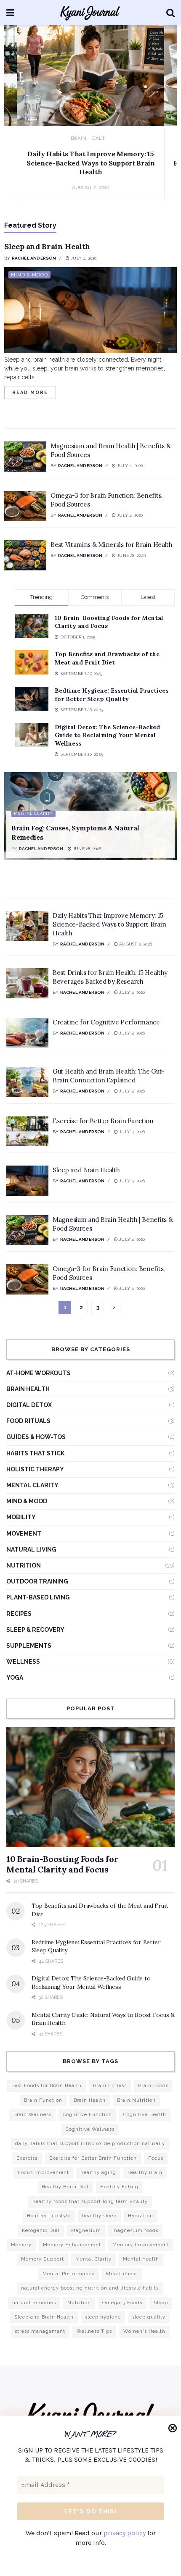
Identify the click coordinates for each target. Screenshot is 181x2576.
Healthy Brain (145, 2173)
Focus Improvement (43, 2173)
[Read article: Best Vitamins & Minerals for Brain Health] (25, 555)
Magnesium (86, 2231)
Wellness (23, 1662)
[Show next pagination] (114, 1308)
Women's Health (144, 2331)
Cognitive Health (145, 2115)
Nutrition (24, 1565)
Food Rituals (28, 1421)
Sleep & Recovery (35, 1630)
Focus (156, 2158)
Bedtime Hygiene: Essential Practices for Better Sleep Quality (112, 695)
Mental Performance (69, 2274)
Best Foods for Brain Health (47, 2086)
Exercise (27, 2158)
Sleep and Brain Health (47, 246)
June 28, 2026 (131, 555)
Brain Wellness (32, 2115)
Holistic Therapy (35, 1469)
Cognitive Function (87, 2115)
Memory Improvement (141, 2245)
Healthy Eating (119, 2187)
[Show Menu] (10, 13)
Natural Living (31, 1549)
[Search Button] (170, 13)
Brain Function (43, 2100)
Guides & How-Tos (36, 1437)
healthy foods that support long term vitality (90, 2202)
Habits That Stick (35, 1453)
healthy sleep (99, 2216)
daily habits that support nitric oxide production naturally (90, 2144)
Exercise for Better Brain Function (103, 1121)
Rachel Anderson (34, 258)
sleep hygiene (103, 2317)
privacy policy (125, 2533)
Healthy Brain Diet (65, 2187)
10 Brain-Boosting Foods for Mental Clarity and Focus (62, 1864)
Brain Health (90, 138)
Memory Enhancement (72, 2245)
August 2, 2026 (135, 944)
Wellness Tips (94, 2331)
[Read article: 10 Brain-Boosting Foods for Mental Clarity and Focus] (90, 1787)
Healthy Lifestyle (49, 2216)
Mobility (21, 1517)
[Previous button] (20, 121)
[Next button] (161, 121)
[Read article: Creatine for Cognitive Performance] (27, 1033)
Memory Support (43, 2259)
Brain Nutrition (136, 2100)
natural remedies (34, 2303)
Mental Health (141, 2259)
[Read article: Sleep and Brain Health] (90, 310)
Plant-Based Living (38, 1597)
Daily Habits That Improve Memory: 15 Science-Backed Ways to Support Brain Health (90, 163)
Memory (21, 2245)
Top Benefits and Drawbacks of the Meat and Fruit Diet (107, 658)
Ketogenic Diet (41, 2231)
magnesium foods (135, 2231)
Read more (34, 391)
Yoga (15, 1678)
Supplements (29, 1646)
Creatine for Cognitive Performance (106, 1022)
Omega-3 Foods (122, 2303)
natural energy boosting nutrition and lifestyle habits (90, 2288)
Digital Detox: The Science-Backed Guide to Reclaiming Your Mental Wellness (107, 735)
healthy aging (98, 2173)
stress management (40, 2331)
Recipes (19, 1614)
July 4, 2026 (83, 258)
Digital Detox (29, 1405)
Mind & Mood (29, 275)
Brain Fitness (110, 2086)
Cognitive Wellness (90, 2129)
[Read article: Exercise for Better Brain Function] (27, 1132)
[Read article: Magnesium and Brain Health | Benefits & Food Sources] (25, 457)
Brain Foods (153, 2086)
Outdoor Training (37, 1581)
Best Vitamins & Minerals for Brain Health (112, 545)
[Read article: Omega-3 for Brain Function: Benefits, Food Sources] (25, 506)
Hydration (141, 2216)
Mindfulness (122, 2274)
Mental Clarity (33, 814)
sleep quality (149, 2317)
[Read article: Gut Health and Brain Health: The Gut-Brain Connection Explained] (27, 1082)
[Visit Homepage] (90, 13)
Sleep (161, 2303)
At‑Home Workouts (39, 1373)
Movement (24, 1534)
